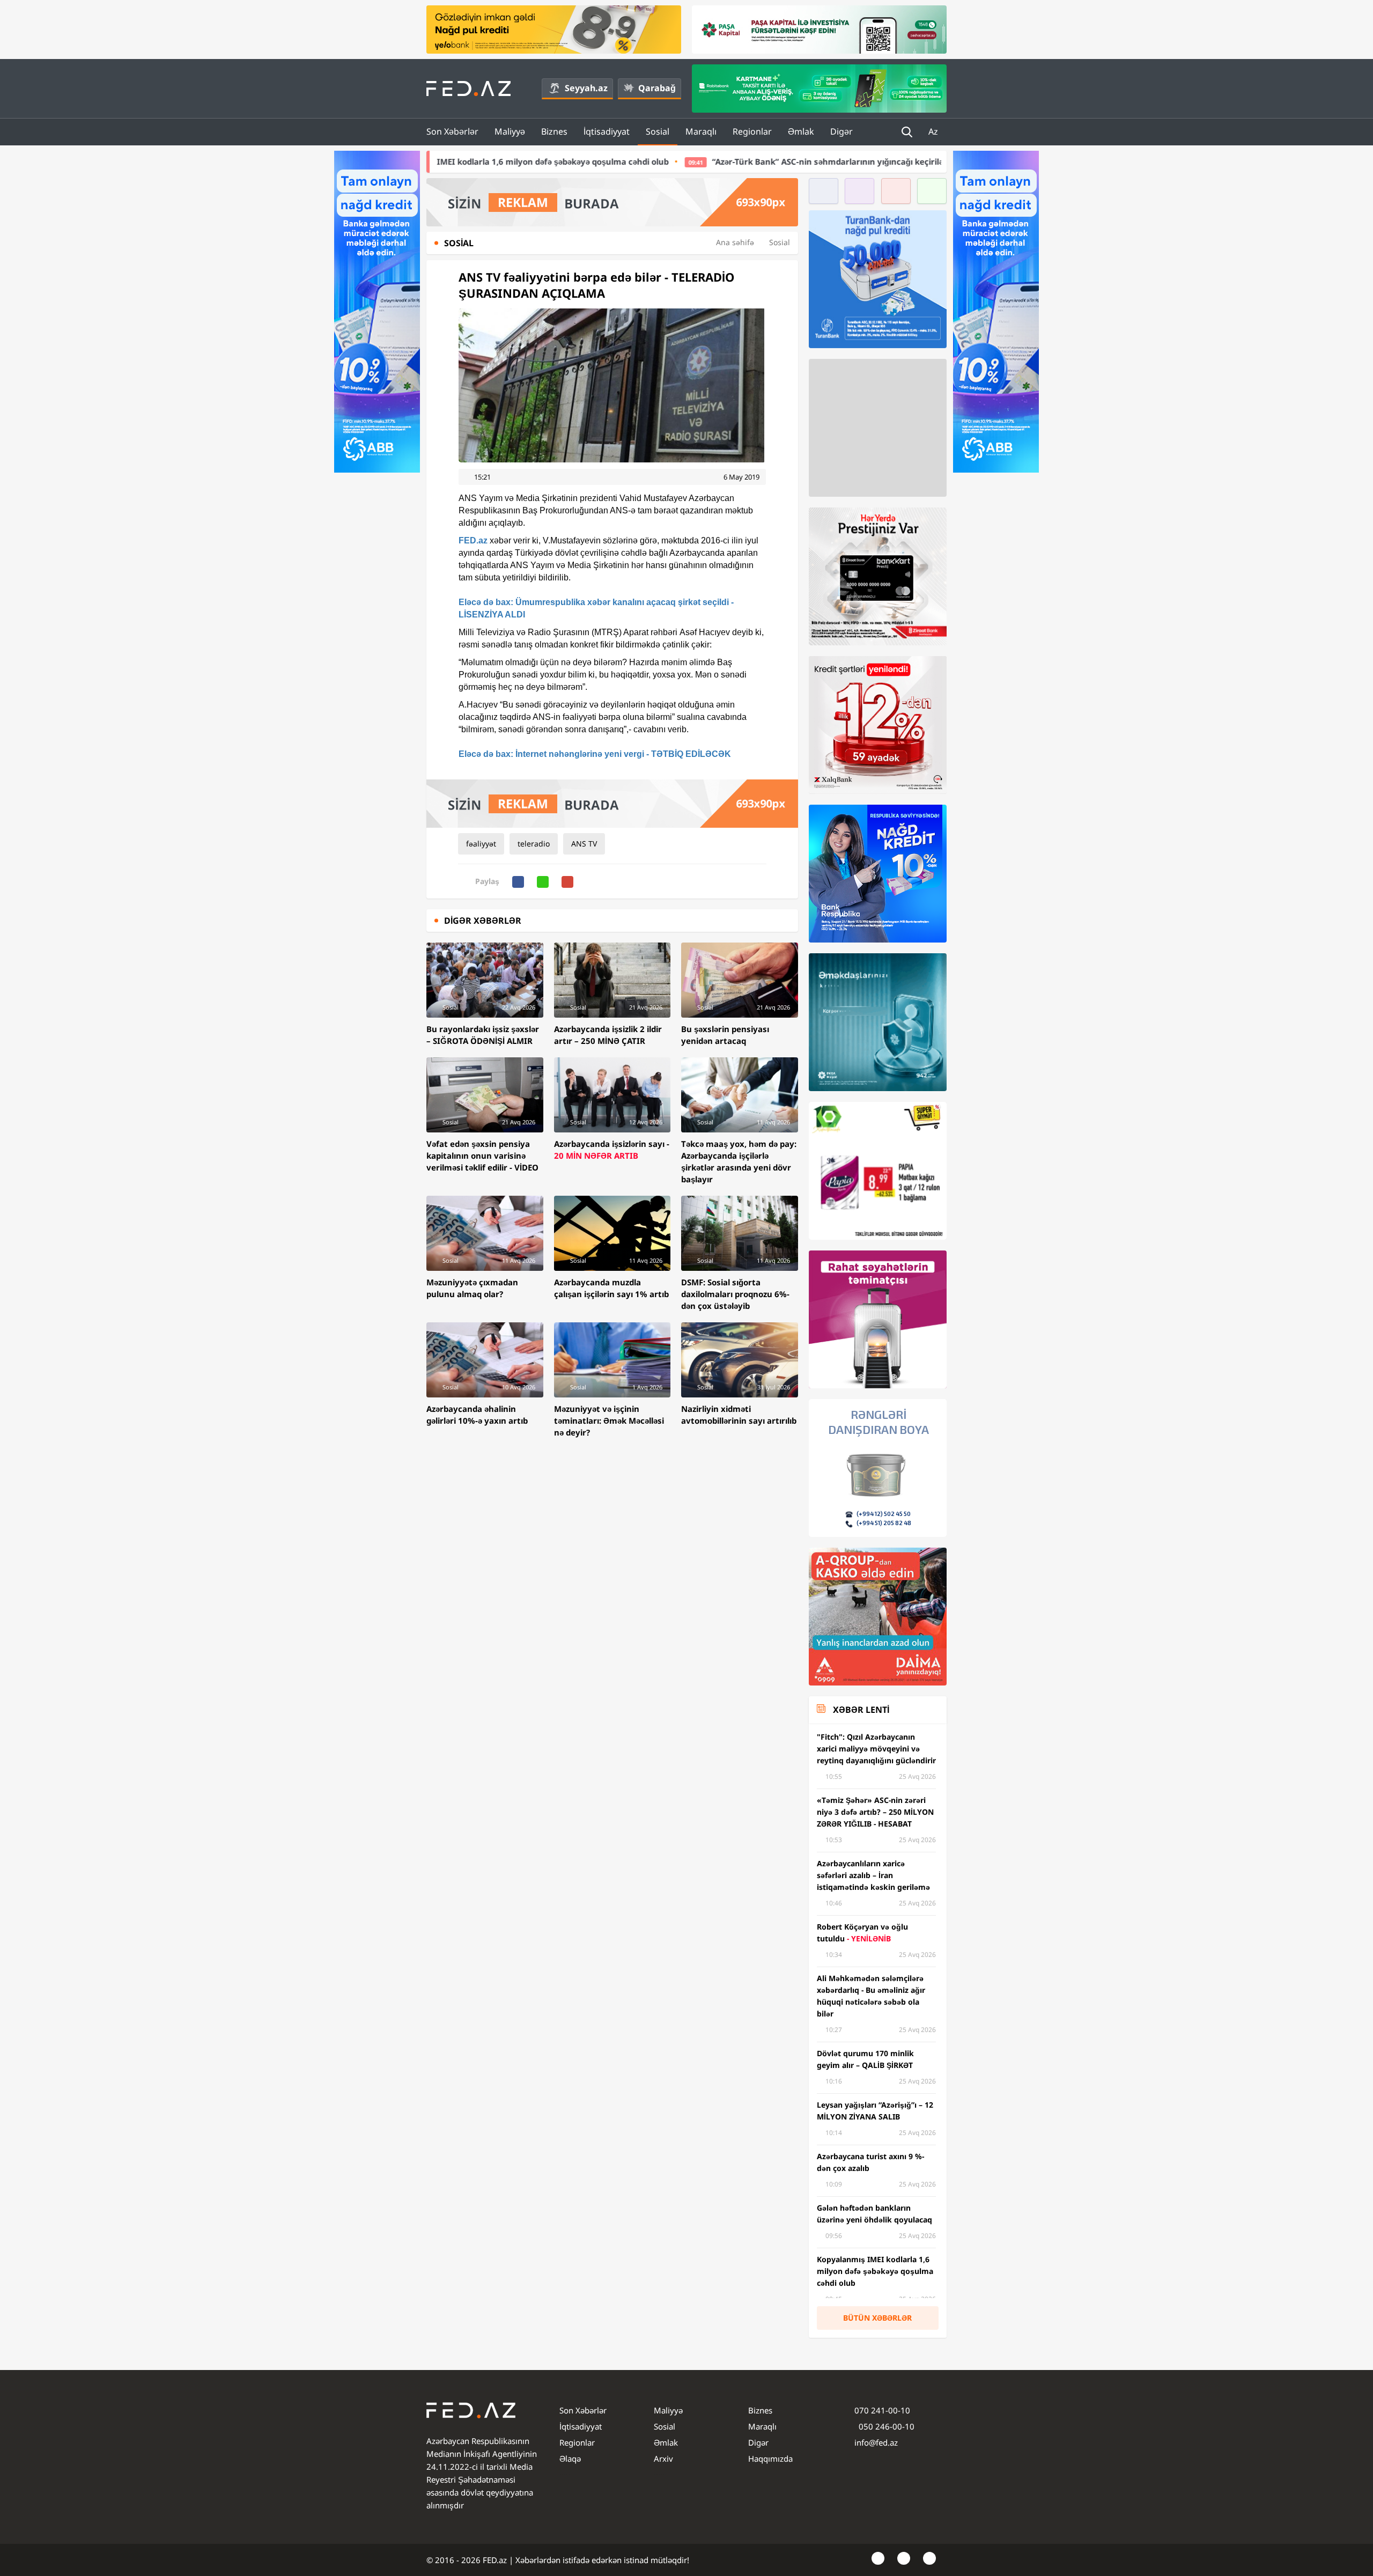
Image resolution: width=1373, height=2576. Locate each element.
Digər (841, 131)
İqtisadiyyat (607, 131)
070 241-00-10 (882, 2410)
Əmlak (801, 131)
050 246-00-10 (885, 2426)
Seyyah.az (586, 88)
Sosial (658, 131)
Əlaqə (570, 2459)
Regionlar (752, 131)
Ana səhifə (735, 242)
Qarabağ (657, 88)
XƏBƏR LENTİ (861, 1710)
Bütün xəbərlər (877, 2318)
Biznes (554, 131)
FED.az (473, 540)
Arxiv (663, 2459)
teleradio (534, 844)
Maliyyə (510, 131)
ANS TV (584, 844)
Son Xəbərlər (452, 131)
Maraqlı (701, 131)
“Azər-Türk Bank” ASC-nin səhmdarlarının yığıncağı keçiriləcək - (657, 161)
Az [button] (934, 131)
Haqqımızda (770, 2459)
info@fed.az (876, 2442)
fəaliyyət (481, 844)
